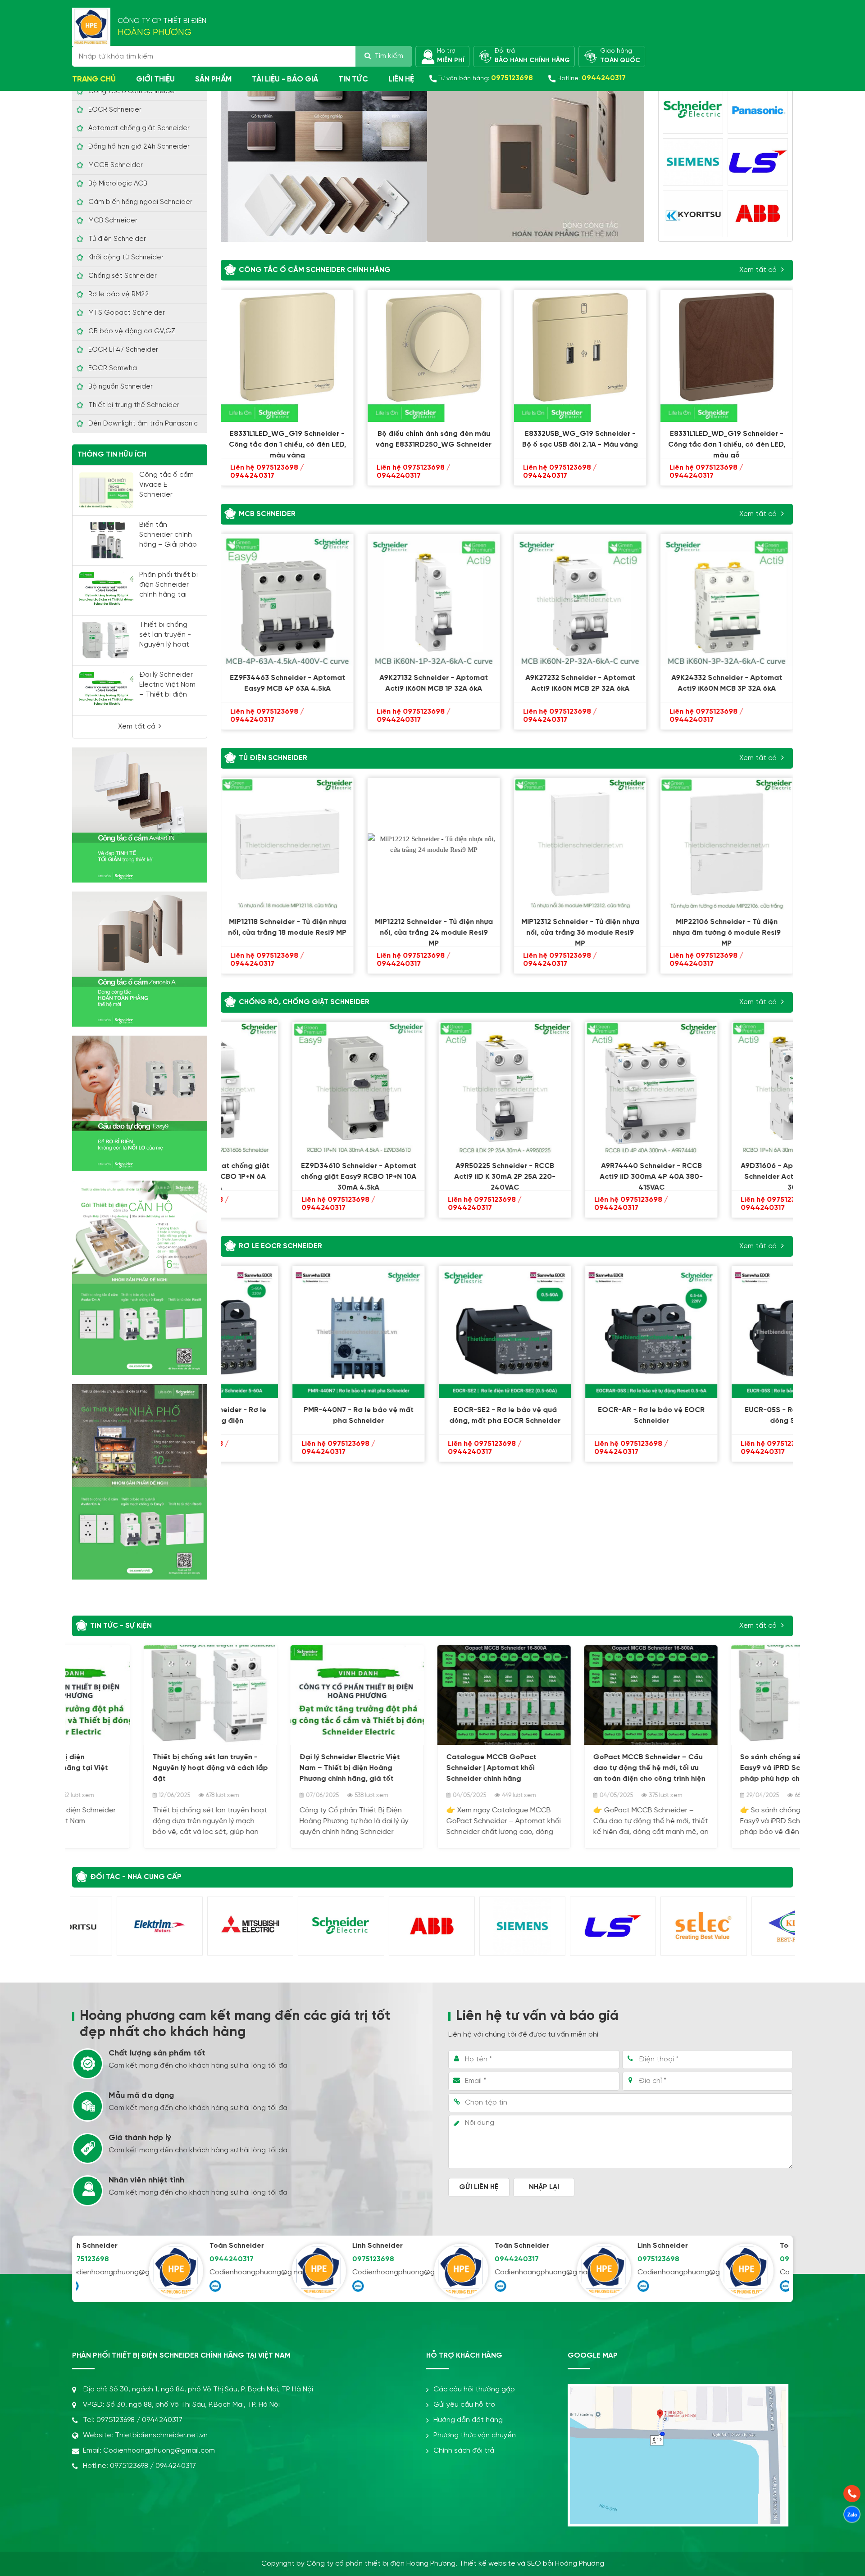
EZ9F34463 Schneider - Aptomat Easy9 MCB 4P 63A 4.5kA (287, 683)
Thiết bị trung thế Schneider (134, 405)
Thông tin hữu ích (112, 455)
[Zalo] (146, 2286)
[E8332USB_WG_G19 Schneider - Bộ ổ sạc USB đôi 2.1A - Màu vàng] (580, 356)
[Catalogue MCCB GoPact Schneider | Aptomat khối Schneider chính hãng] (432, 1695)
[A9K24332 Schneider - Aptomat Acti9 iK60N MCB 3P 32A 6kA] (726, 600)
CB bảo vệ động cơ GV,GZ (132, 331)
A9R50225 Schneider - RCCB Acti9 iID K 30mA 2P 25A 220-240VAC (434, 1173)
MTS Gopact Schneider (127, 313)
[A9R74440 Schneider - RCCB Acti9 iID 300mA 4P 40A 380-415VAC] (580, 1088)
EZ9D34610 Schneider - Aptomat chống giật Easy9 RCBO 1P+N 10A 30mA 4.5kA (287, 1173)
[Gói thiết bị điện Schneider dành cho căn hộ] (140, 1277)
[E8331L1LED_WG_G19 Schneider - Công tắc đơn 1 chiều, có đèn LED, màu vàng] (287, 356)
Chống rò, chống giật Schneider (304, 1002)
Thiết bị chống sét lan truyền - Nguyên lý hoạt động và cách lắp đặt (168, 645)
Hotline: (592, 78)
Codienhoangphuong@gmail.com (178, 2272)
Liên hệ (401, 79)
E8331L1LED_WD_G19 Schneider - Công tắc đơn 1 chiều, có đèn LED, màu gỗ (727, 441)
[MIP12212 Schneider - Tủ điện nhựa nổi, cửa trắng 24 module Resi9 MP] (434, 844)
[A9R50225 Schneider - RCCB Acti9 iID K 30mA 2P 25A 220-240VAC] (434, 1088)
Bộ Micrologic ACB (118, 184)
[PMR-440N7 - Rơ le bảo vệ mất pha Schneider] (287, 1332)
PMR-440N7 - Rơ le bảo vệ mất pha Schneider (287, 1415)
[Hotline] (852, 2494)
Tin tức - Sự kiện (121, 1626)
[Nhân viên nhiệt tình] (88, 2191)
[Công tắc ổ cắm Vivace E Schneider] (106, 490)
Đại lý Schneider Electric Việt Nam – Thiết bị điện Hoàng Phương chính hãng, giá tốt (278, 1768)
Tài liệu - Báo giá (285, 79)
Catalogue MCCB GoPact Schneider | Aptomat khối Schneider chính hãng (420, 1768)
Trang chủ (94, 79)
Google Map (593, 2356)
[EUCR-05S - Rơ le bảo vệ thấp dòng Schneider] (726, 1332)
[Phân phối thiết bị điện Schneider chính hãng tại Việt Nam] (106, 590)
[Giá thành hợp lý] (88, 2148)
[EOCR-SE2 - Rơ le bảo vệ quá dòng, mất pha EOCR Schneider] (434, 1332)
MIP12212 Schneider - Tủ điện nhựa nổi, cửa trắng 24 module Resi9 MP (434, 929)
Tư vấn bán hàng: (486, 78)
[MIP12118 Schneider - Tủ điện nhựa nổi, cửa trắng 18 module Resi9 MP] (287, 844)
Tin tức (353, 79)
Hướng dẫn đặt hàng (468, 2420)
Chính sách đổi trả (464, 2451)
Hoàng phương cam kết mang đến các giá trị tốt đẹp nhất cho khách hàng (235, 2024)
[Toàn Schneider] (107, 2271)
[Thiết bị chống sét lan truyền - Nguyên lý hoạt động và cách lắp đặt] (106, 640)
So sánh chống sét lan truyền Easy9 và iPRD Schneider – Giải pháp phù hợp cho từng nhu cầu (724, 1768)
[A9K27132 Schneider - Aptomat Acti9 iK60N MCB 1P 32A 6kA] (434, 600)
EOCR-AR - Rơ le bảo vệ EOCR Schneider (580, 1415)
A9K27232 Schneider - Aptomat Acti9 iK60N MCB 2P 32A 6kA (580, 683)
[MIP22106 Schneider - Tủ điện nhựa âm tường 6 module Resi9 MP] (726, 844)
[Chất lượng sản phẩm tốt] (88, 2064)
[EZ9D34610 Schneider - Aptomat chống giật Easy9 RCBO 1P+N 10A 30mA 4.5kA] (287, 1088)
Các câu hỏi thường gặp (474, 2389)
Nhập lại (544, 2187)
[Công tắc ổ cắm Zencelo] (432, 152)
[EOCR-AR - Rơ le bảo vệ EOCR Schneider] (580, 1332)
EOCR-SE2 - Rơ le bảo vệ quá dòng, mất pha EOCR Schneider (434, 1415)
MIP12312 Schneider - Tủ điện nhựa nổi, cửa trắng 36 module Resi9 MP (580, 929)
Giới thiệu (155, 79)
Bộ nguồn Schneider (121, 387)
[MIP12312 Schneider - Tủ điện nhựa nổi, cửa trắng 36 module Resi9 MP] (580, 844)
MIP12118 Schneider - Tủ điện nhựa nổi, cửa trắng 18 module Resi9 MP (287, 927)
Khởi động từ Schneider (126, 258)
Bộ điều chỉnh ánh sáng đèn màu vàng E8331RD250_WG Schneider (434, 439)
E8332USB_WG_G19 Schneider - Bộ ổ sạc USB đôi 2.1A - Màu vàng (580, 439)
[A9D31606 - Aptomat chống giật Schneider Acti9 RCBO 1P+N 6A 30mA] (726, 1088)
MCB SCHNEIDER (267, 514)
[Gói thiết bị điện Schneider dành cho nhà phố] (140, 1482)
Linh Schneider (308, 2246)
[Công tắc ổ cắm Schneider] (140, 959)
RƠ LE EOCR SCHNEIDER (280, 1246)
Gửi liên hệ (479, 2187)
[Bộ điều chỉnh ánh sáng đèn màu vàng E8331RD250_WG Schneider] (434, 356)
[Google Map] (678, 2392)
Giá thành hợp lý (140, 2138)
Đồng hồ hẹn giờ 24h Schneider (139, 147)
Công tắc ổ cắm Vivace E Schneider (166, 485)
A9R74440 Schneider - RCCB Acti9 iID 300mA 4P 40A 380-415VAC (580, 1173)
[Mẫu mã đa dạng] (88, 2106)
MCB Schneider (113, 221)
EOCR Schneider (115, 110)
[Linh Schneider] (250, 2271)
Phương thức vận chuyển (475, 2435)
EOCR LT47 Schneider (123, 350)
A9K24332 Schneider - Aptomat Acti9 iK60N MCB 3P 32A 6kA (727, 683)
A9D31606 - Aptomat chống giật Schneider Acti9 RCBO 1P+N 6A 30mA (727, 1173)
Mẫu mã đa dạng (141, 2096)
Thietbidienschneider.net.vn (161, 2435)
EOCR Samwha (113, 368)
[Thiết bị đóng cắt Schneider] (140, 1103)
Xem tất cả (137, 727)
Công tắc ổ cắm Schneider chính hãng (315, 270)
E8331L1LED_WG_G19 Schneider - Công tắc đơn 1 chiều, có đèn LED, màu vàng (287, 441)
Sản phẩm (213, 79)
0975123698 (304, 2259)
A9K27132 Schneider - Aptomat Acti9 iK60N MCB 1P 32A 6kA (434, 683)
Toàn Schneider (167, 2246)
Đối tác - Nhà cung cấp (136, 1877)
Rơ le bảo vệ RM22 (119, 294)
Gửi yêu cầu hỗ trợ (464, 2405)
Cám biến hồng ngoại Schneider (140, 202)
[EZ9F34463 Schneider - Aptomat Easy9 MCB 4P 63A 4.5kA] (287, 600)
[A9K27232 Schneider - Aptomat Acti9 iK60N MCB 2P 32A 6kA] (580, 600)
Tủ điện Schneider (117, 239)
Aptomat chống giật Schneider (139, 128)
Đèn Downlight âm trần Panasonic (143, 424)
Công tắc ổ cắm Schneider (132, 91)
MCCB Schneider (116, 165)
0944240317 (162, 2259)
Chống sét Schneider (123, 276)
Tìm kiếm (389, 56)
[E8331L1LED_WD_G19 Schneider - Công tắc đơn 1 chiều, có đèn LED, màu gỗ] (726, 356)
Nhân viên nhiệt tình (146, 2180)
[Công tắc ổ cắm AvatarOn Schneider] (140, 815)
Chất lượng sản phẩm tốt (157, 2053)
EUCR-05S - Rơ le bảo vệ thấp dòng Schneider (726, 1415)
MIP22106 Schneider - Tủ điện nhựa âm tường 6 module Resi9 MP (727, 929)
